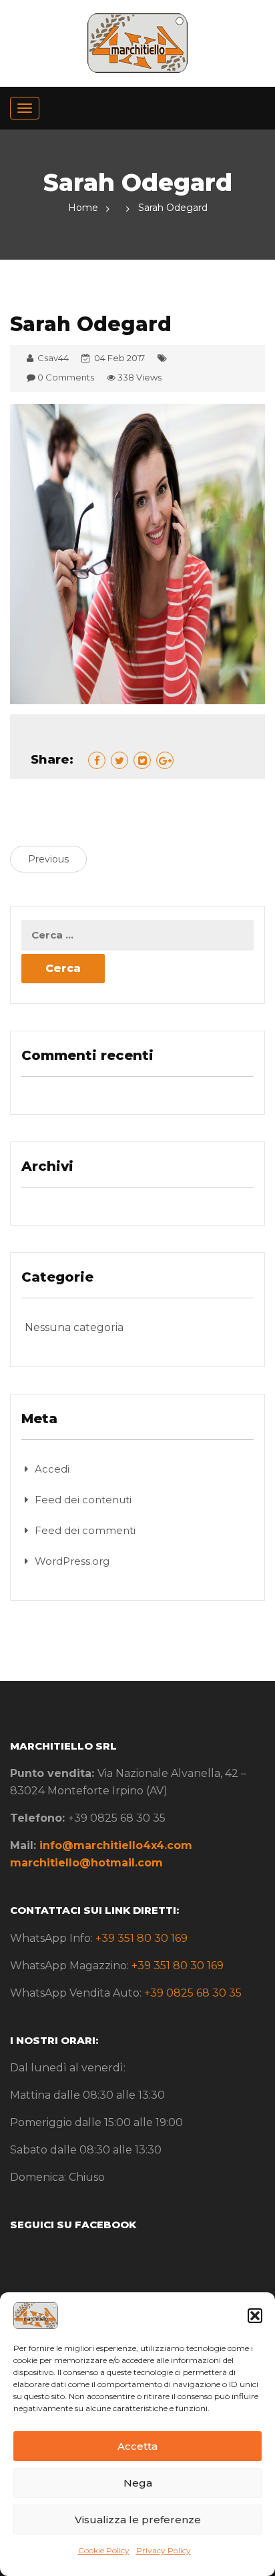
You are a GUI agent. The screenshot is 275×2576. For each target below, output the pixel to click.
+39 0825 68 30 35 (193, 1993)
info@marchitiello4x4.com (116, 1845)
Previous (48, 859)
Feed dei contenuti (83, 1500)
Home (83, 208)
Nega (138, 2483)
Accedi (52, 1469)
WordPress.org (72, 1561)
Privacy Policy (164, 2550)
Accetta (137, 2446)
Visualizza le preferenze (138, 2520)
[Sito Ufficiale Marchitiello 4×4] (137, 42)
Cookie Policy (104, 2550)
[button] (255, 2316)
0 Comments (66, 377)
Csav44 (53, 358)
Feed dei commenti (85, 1530)
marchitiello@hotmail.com (86, 1863)
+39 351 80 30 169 (142, 1938)
